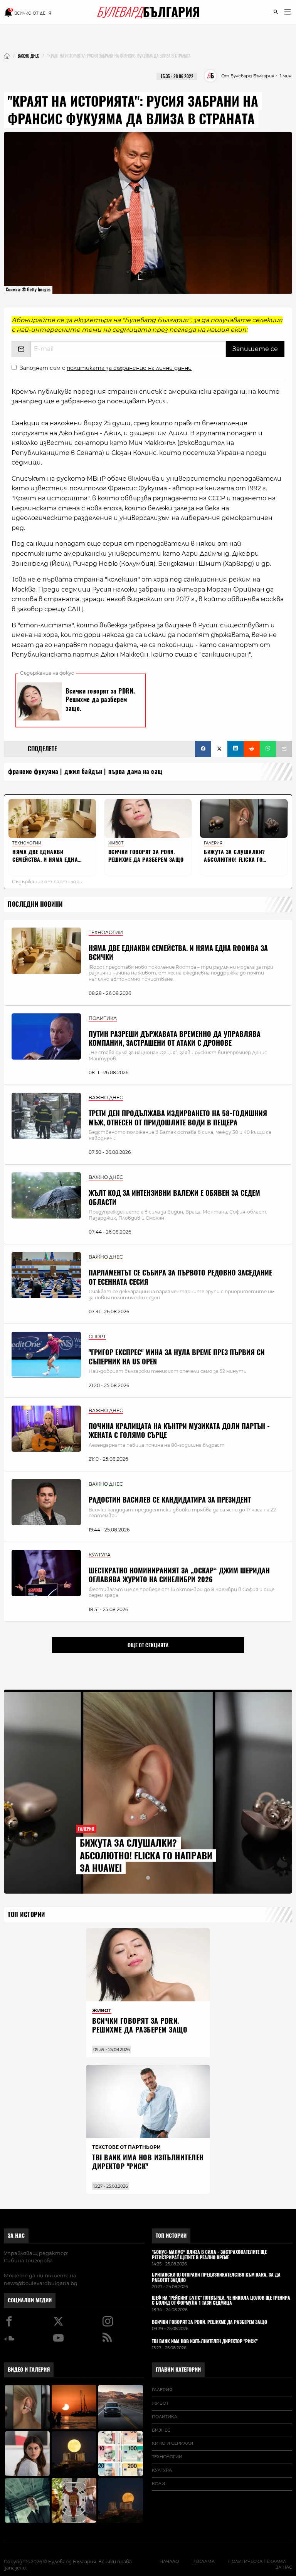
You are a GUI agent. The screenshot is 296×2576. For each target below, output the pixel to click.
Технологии (167, 2457)
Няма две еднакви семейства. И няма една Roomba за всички (178, 953)
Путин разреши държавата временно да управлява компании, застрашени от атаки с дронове (175, 1038)
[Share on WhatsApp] (268, 749)
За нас (16, 2236)
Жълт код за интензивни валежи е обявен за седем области (174, 1197)
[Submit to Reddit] (252, 749)
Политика (165, 2417)
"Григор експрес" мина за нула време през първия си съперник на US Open (177, 1357)
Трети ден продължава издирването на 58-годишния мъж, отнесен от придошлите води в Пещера (178, 1118)
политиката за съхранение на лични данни (129, 368)
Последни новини (35, 904)
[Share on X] (219, 749)
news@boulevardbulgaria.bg (41, 2283)
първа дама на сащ (135, 771)
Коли (158, 2484)
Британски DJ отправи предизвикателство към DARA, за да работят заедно (216, 2278)
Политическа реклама (257, 2561)
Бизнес (161, 2430)
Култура (162, 2470)
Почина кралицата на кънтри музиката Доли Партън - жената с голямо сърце (179, 1431)
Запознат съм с (106, 368)
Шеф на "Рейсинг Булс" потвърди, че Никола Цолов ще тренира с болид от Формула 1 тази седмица (221, 2301)
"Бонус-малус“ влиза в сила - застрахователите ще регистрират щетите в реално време (209, 2255)
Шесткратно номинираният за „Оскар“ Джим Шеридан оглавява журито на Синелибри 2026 (179, 1575)
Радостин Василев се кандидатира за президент (170, 1500)
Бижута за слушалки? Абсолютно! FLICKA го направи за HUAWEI (146, 1855)
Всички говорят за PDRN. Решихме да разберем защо (140, 2025)
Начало (169, 2561)
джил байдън (83, 771)
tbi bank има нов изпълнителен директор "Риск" (148, 2162)
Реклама (203, 2561)
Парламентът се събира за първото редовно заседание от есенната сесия (180, 1277)
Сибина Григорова (28, 2260)
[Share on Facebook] (203, 749)
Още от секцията (148, 1645)
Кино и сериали (172, 2443)
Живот (160, 2403)
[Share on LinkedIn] (235, 749)
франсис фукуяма (33, 771)
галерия (162, 2390)
